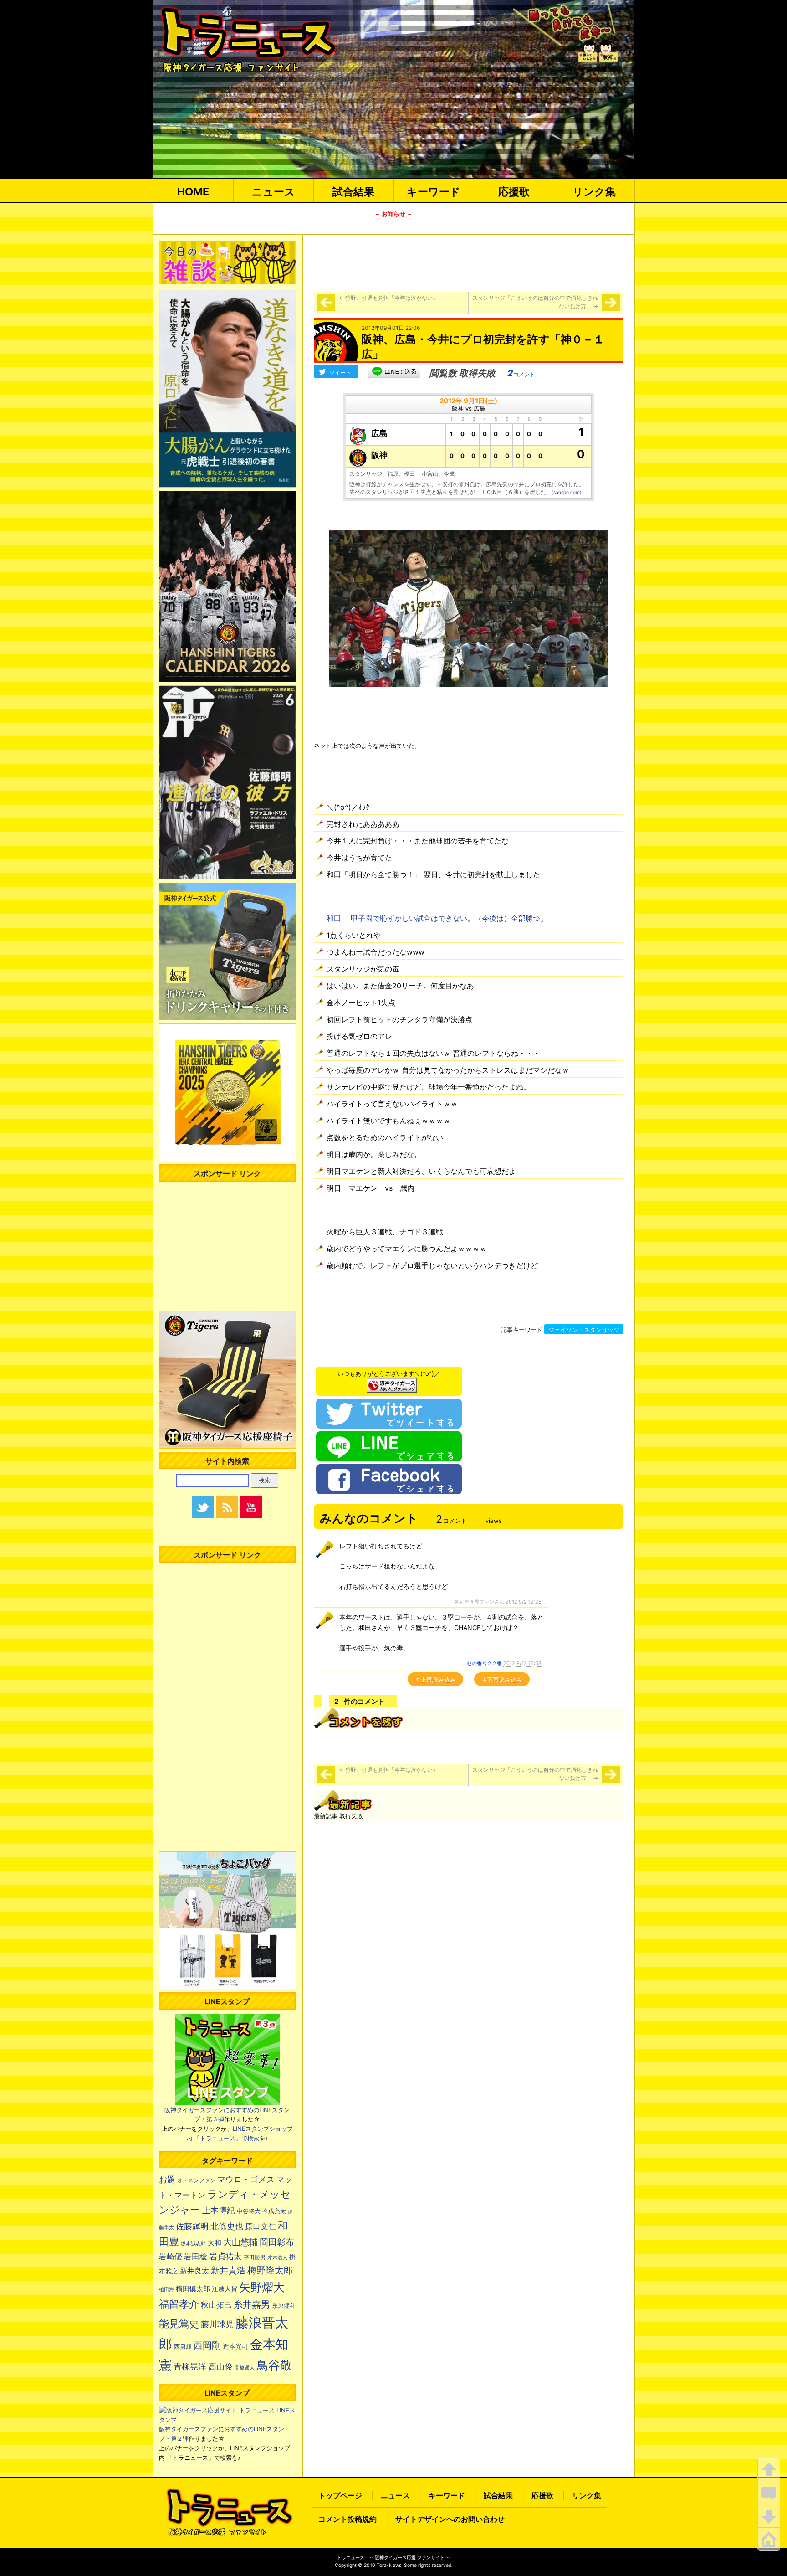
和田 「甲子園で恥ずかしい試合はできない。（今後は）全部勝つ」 (437, 918)
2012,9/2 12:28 (524, 1602)
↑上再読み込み (435, 1680)
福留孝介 (179, 2304)
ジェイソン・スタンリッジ (584, 1330)
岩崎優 (171, 2257)
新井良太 (194, 2271)
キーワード (434, 192)
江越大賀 (225, 2289)
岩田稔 (196, 2257)
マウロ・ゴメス (246, 2179)
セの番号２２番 (484, 1663)
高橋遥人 (245, 2368)
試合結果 (353, 192)
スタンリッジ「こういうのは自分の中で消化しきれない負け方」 (535, 302)
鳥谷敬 (274, 2365)
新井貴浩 (228, 2270)
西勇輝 (183, 2347)
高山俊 (220, 2366)
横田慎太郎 (193, 2289)
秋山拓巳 (216, 2305)
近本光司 (235, 2346)
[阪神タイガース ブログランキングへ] (392, 1383)
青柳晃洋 (190, 2366)
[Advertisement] (469, 262)
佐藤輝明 (192, 2226)
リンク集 (594, 192)
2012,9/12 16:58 (522, 1663)
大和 (215, 2243)
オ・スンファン (196, 2180)
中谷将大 (249, 2211)
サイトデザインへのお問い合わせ (450, 2519)
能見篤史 (179, 2324)
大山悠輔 (240, 2242)
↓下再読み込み (502, 1680)
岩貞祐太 (225, 2256)
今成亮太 (274, 2211)
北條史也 (227, 2226)
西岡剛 (207, 2345)
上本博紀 (219, 2210)
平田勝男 (255, 2257)
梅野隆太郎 (270, 2270)
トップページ (340, 2495)
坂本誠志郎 (193, 2244)
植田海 (166, 2290)
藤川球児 (217, 2324)
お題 (167, 2179)
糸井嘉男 (252, 2304)
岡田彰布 (277, 2242)
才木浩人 (277, 2257)
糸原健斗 (284, 2306)
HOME (193, 192)
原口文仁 (261, 2226)
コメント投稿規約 (348, 2519)
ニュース (273, 192)
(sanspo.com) (567, 492)
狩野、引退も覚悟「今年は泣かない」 (388, 298)
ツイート (340, 373)
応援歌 (514, 192)
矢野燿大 (262, 2287)
